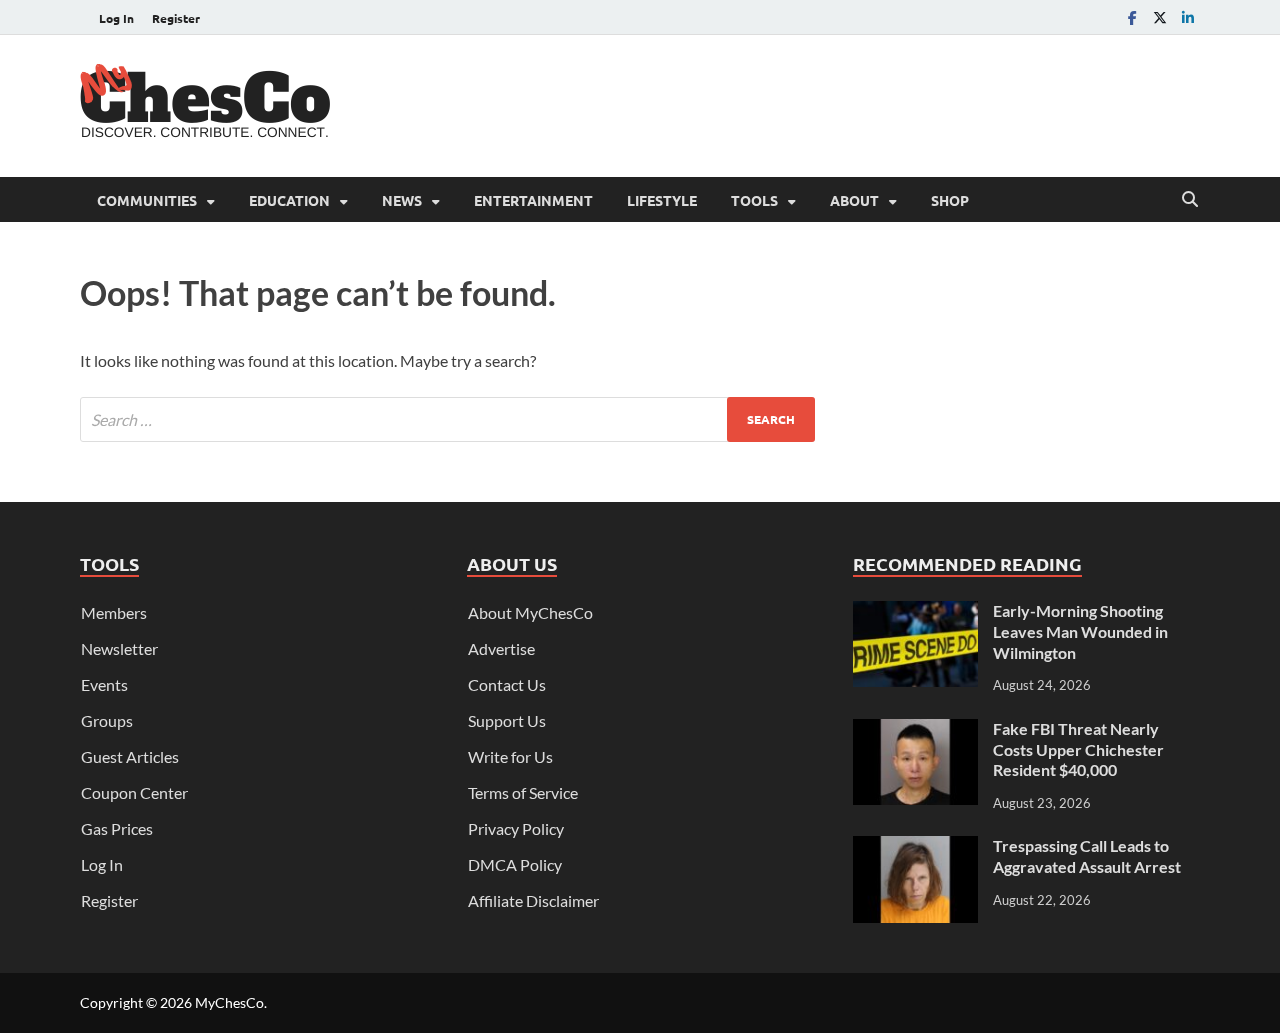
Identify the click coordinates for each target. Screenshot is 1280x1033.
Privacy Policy (516, 828)
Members (114, 612)
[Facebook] (1132, 17)
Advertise (501, 648)
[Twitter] (1160, 17)
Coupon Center (134, 792)
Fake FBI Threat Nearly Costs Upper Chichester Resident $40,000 (1078, 749)
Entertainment (533, 200)
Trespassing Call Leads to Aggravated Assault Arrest (1087, 856)
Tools (754, 200)
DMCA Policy (515, 864)
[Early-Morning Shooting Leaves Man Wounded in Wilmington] (915, 612)
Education (289, 200)
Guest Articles (130, 756)
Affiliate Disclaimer (533, 900)
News (402, 200)
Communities (147, 200)
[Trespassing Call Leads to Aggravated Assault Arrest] (915, 847)
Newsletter (119, 648)
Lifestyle (662, 200)
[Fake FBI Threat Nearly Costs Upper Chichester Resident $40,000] (915, 730)
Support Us (507, 720)
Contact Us (507, 684)
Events (104, 684)
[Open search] (1190, 200)
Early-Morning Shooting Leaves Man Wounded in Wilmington (1080, 631)
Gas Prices (117, 828)
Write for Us (510, 756)
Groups (107, 720)
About (854, 200)
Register (176, 18)
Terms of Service (523, 792)
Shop (950, 200)
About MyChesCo (530, 612)
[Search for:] (447, 419)
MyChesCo (229, 1002)
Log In (116, 18)
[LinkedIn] (1188, 17)
